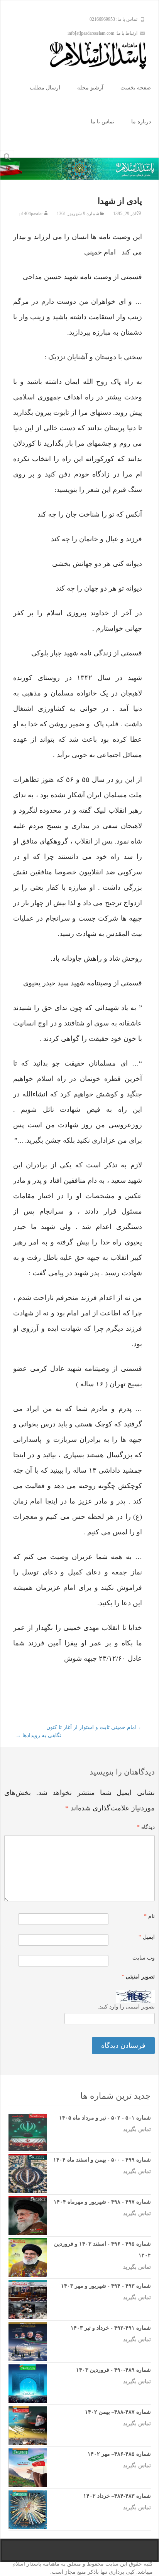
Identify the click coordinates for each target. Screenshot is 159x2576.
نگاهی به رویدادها (38, 1735)
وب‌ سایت (144, 1958)
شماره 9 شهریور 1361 (78, 214)
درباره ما (141, 122)
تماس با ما (102, 122)
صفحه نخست (136, 88)
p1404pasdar (31, 214)
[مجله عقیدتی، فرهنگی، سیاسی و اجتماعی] (104, 56)
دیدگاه (146, 1827)
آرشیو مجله (90, 88)
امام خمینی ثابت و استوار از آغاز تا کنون (95, 1727)
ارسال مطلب (45, 88)
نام (149, 1916)
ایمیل (147, 1937)
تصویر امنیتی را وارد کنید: (126, 2007)
